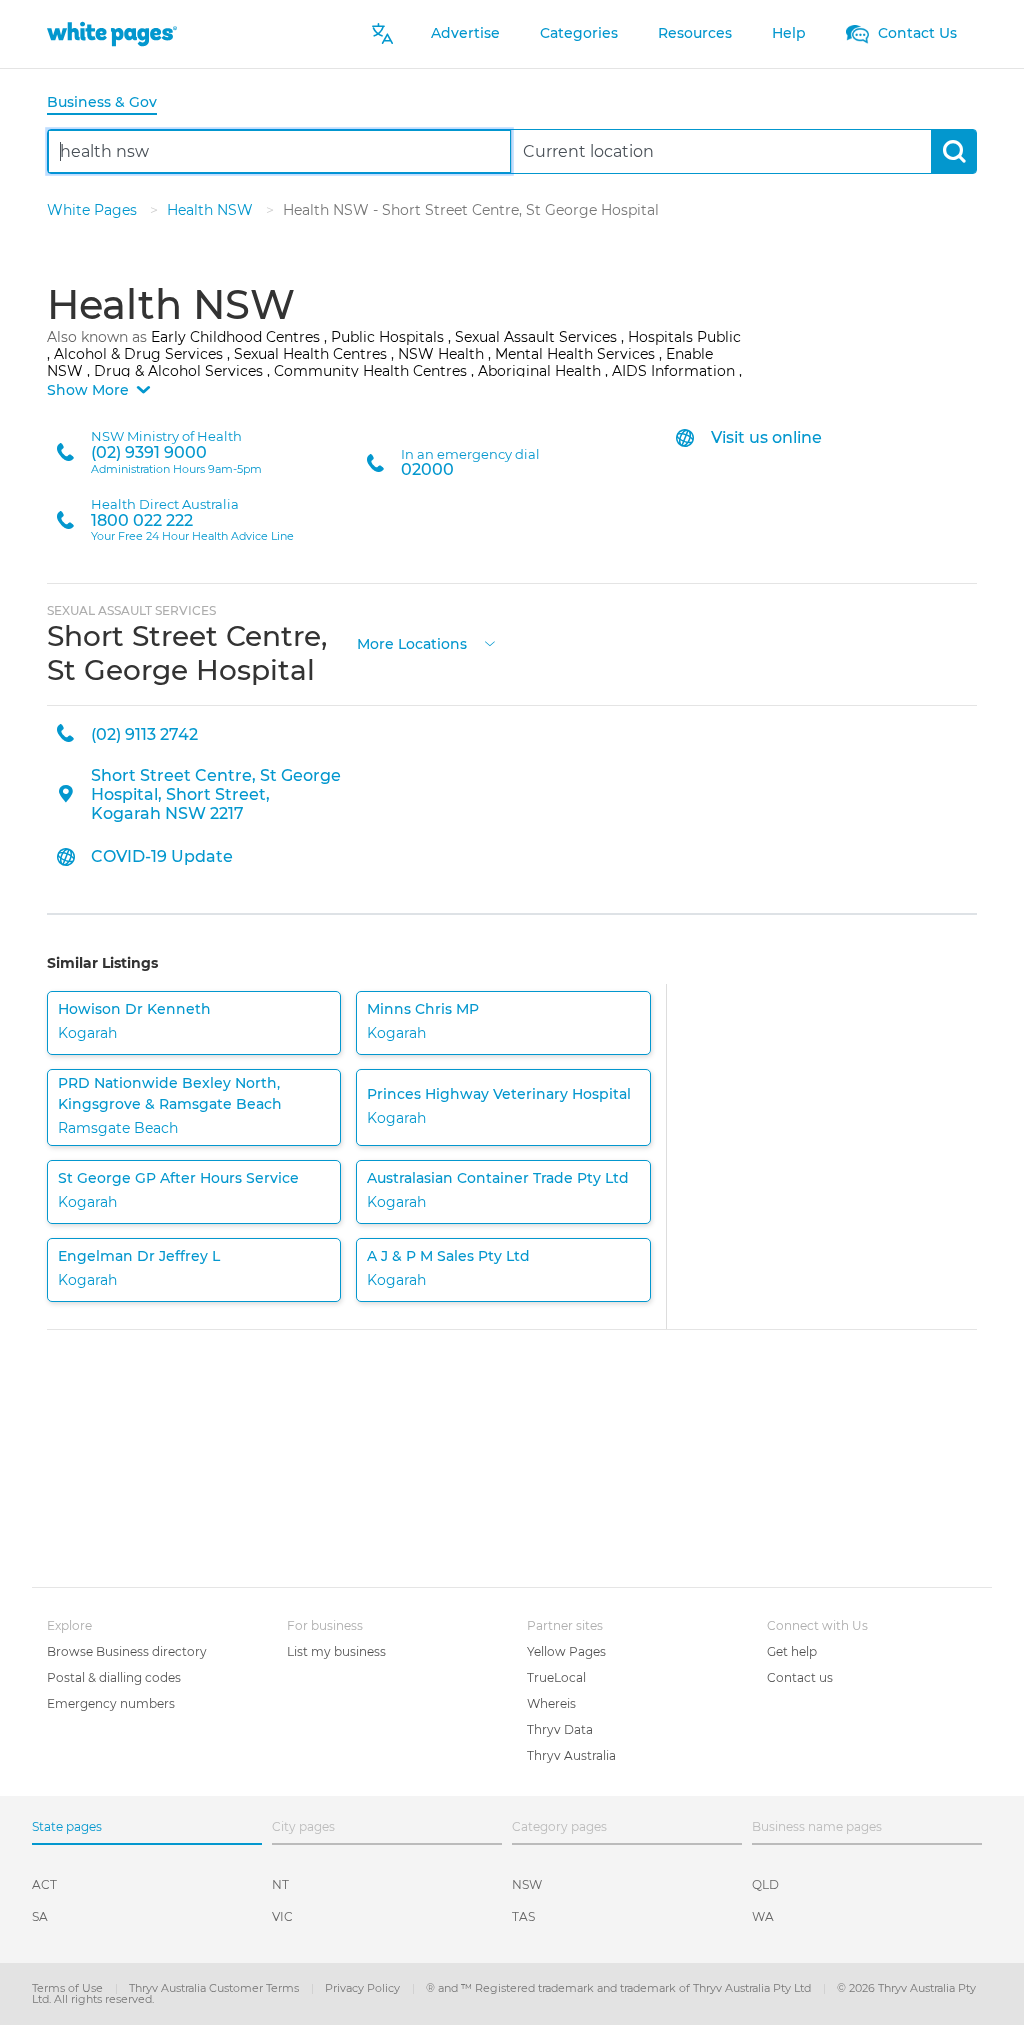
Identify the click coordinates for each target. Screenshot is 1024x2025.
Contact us (800, 1677)
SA (40, 1916)
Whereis (551, 1703)
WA (763, 1916)
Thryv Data (560, 1729)
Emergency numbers (111, 1703)
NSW (527, 1884)
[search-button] (953, 151)
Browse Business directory (127, 1651)
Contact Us (915, 33)
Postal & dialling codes (114, 1677)
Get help (792, 1651)
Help (789, 33)
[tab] (110, 103)
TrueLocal (556, 1677)
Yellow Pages (566, 1651)
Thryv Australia (571, 1755)
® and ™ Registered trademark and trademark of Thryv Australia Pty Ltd (620, 1988)
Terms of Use (69, 1988)
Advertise (465, 33)
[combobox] (279, 151)
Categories (579, 33)
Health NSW (212, 210)
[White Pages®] (112, 33)
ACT (44, 1884)
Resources (695, 33)
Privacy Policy (364, 1988)
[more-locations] (490, 642)
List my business (336, 1651)
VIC (282, 1916)
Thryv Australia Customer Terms (215, 1988)
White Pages (94, 210)
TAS (523, 1916)
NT (280, 1884)
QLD (765, 1884)
